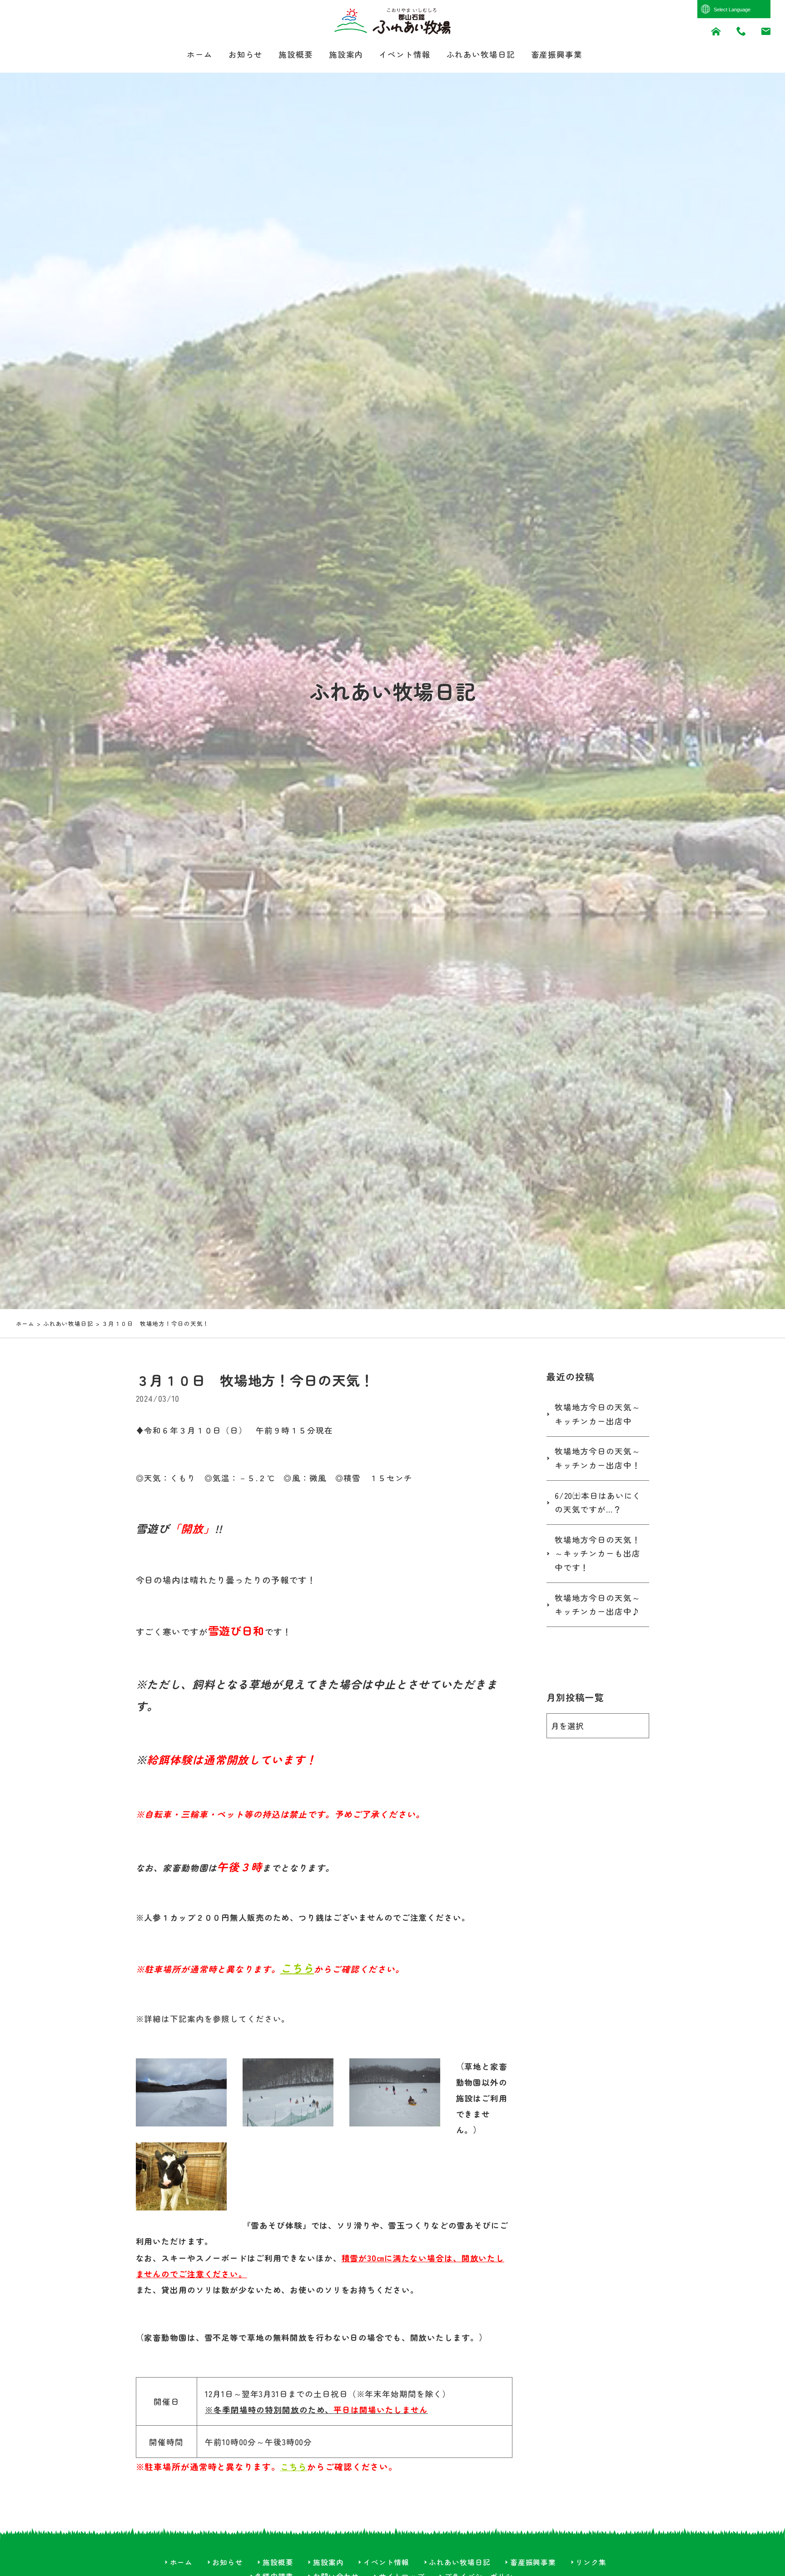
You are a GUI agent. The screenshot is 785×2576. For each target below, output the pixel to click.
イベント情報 (405, 54)
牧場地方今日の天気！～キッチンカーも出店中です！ (598, 1553)
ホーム (200, 54)
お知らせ (246, 54)
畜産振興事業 (557, 54)
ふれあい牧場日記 (481, 54)
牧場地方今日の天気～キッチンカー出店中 (598, 1414)
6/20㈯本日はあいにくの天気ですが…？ (598, 1503)
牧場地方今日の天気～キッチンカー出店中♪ (598, 1605)
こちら (297, 1968)
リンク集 (591, 2562)
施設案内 (346, 54)
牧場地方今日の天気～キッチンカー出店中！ (598, 1458)
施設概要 (296, 54)
